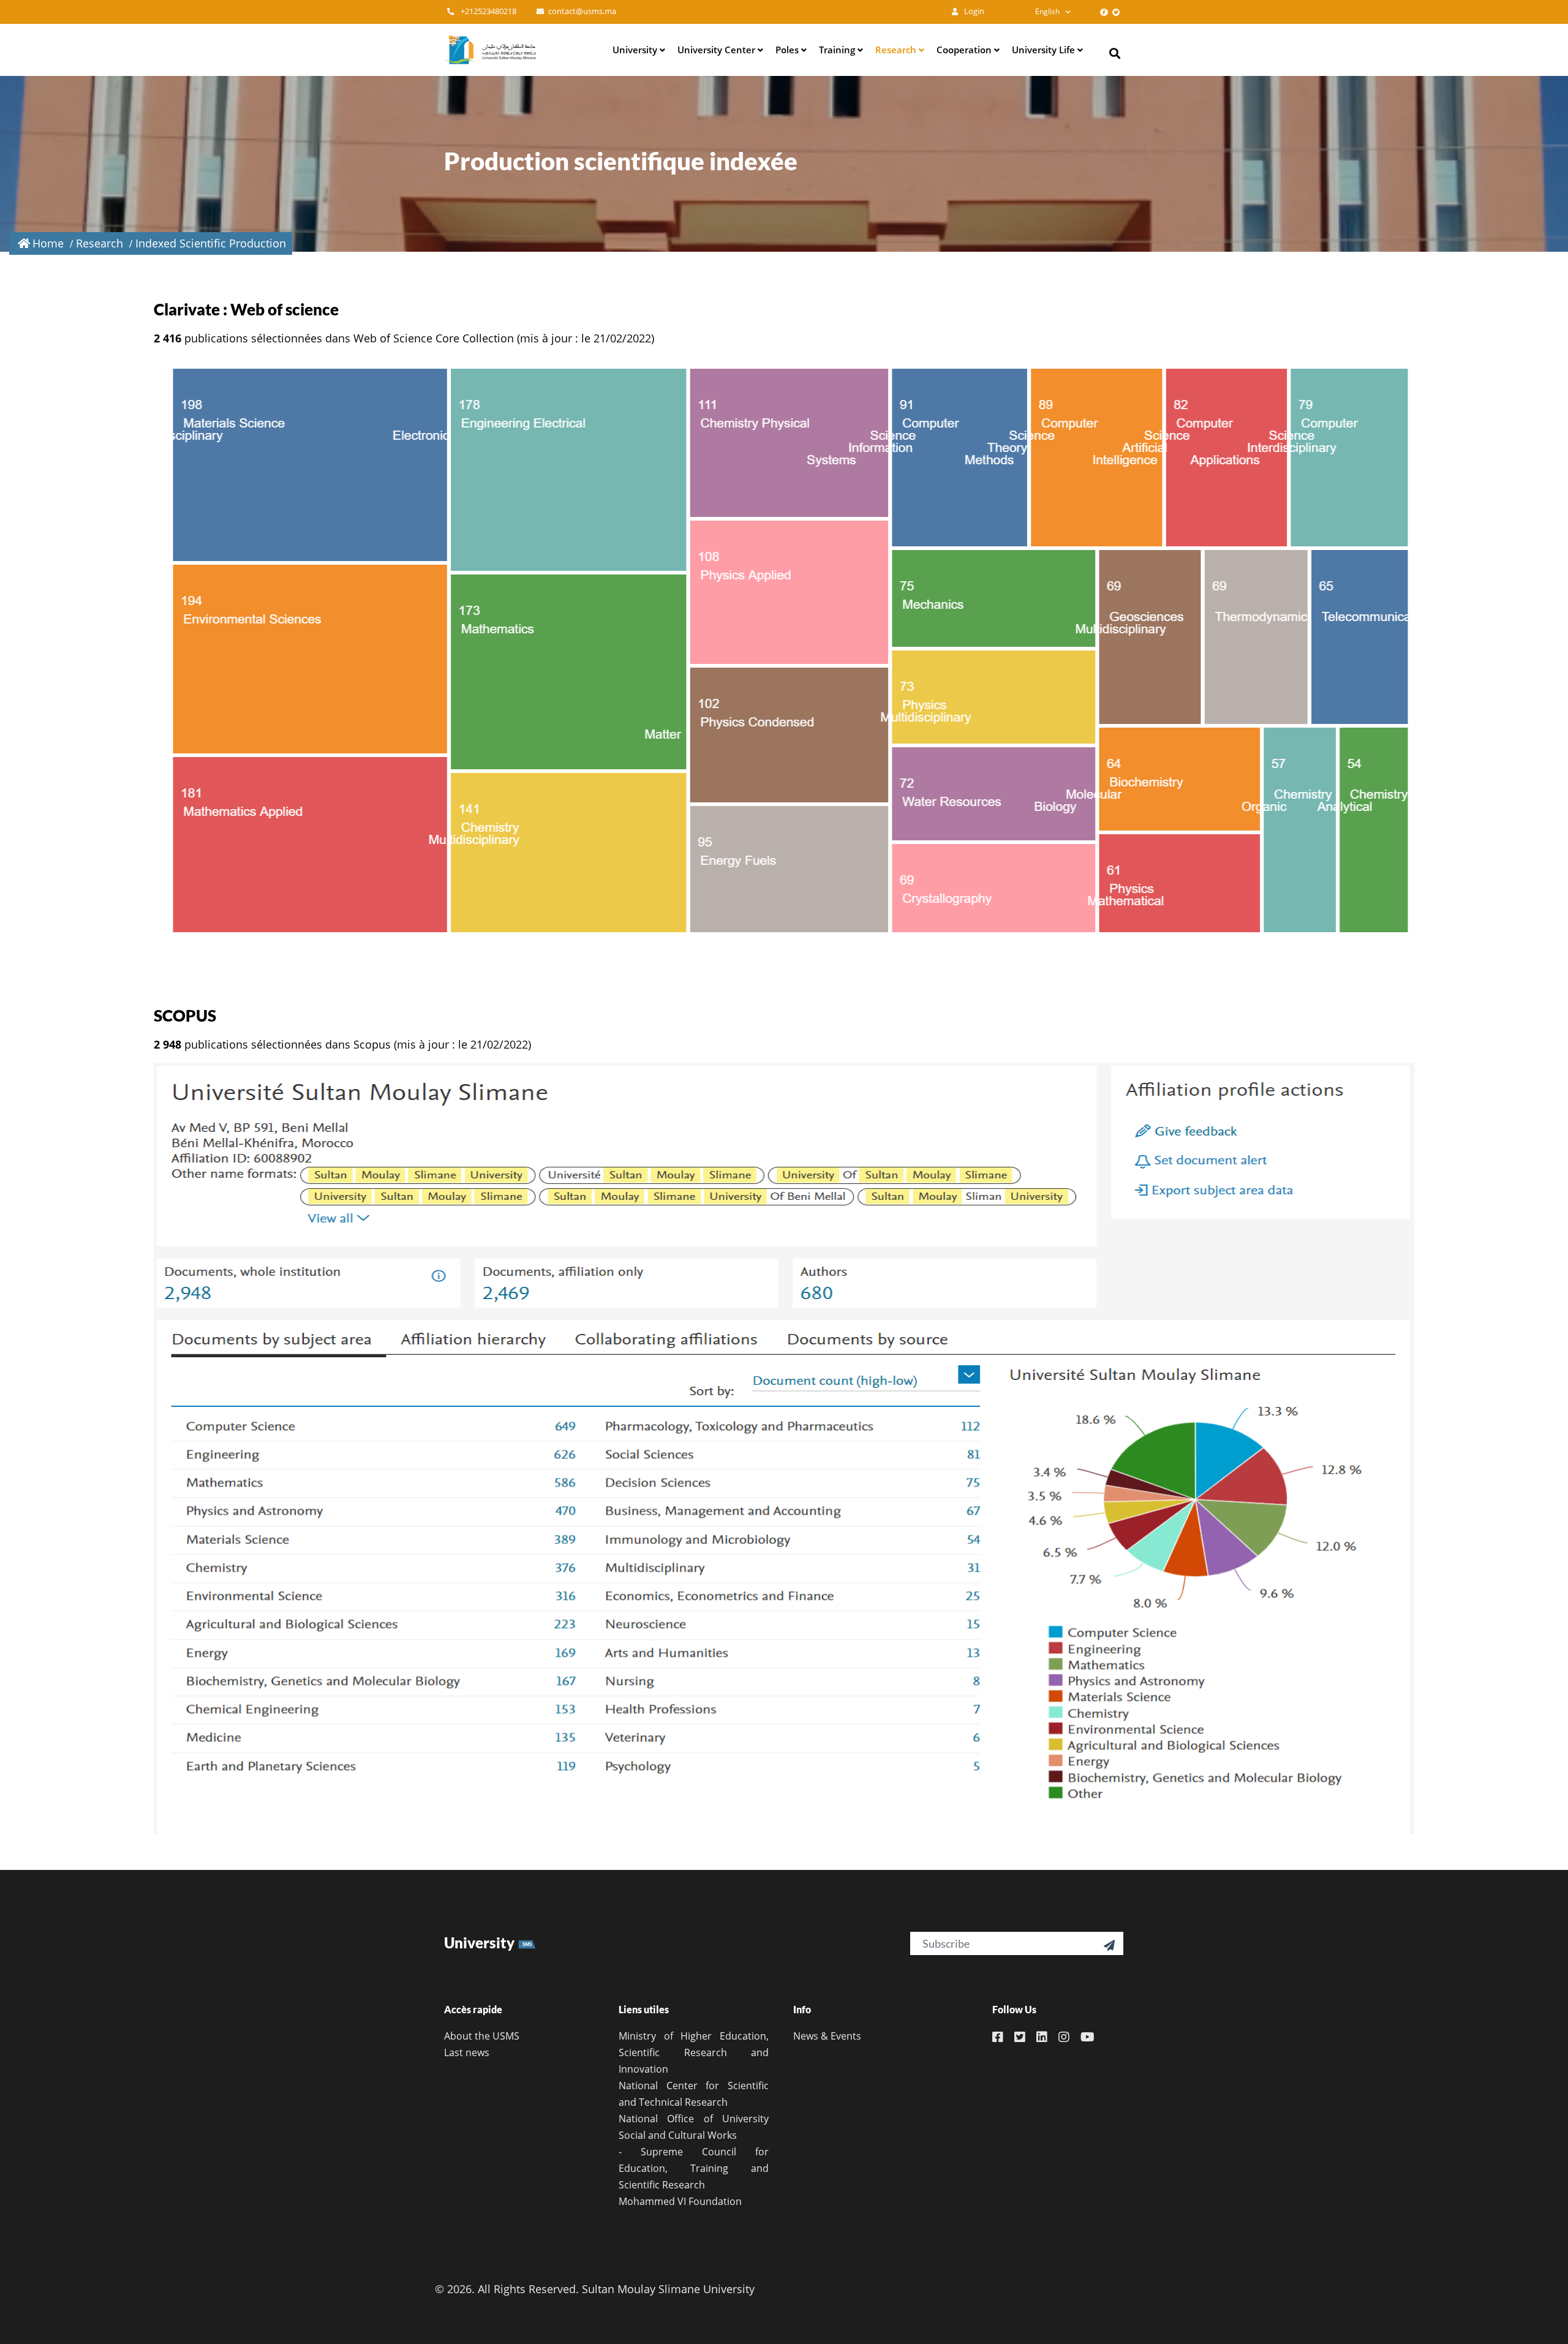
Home (48, 243)
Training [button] (838, 50)
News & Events (827, 2036)
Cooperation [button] (965, 50)
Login (973, 11)
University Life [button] (1045, 50)
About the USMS (482, 2036)
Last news (467, 2052)
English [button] (1047, 11)
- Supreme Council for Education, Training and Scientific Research (694, 2168)
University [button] (636, 50)
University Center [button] (718, 50)
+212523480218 (488, 11)
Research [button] (897, 50)
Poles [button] (788, 50)
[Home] (490, 50)
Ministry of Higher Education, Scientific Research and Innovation (694, 2052)
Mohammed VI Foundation (680, 2201)
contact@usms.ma (582, 11)
